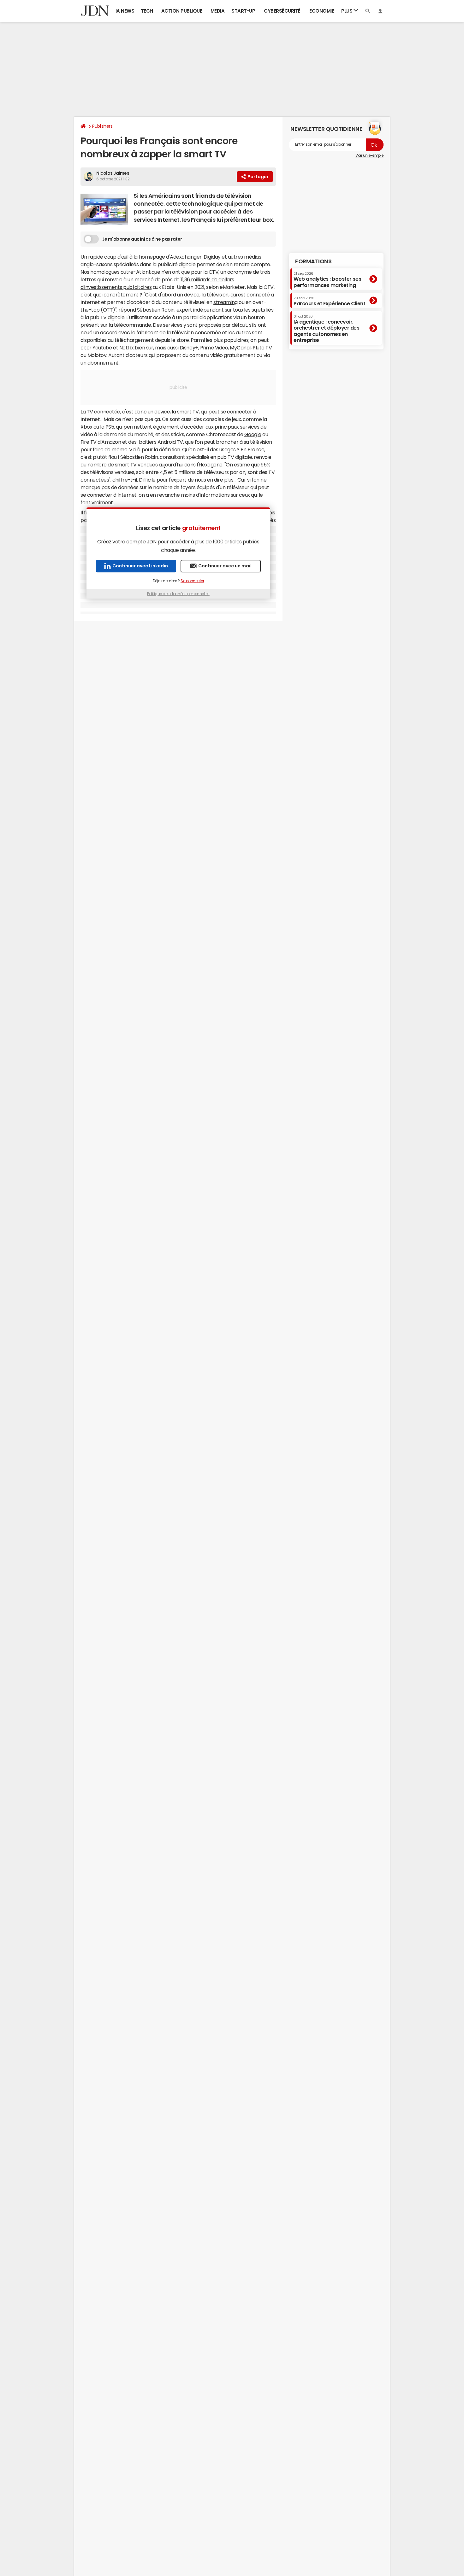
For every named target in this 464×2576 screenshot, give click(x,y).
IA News (125, 11)
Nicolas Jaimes (113, 173)
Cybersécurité (282, 11)
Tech (147, 11)
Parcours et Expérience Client (329, 301)
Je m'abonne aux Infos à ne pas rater (142, 239)
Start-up (243, 11)
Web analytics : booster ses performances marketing (327, 280)
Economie (322, 11)
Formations (313, 261)
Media (218, 11)
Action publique (182, 11)
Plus (347, 11)
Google (253, 434)
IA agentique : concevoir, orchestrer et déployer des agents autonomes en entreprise (327, 329)
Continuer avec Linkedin (140, 566)
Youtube (102, 348)
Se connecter (192, 581)
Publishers (102, 126)
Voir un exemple (369, 155)
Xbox (86, 427)
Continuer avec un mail (225, 566)
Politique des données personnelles (178, 594)
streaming (226, 302)
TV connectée (104, 412)
